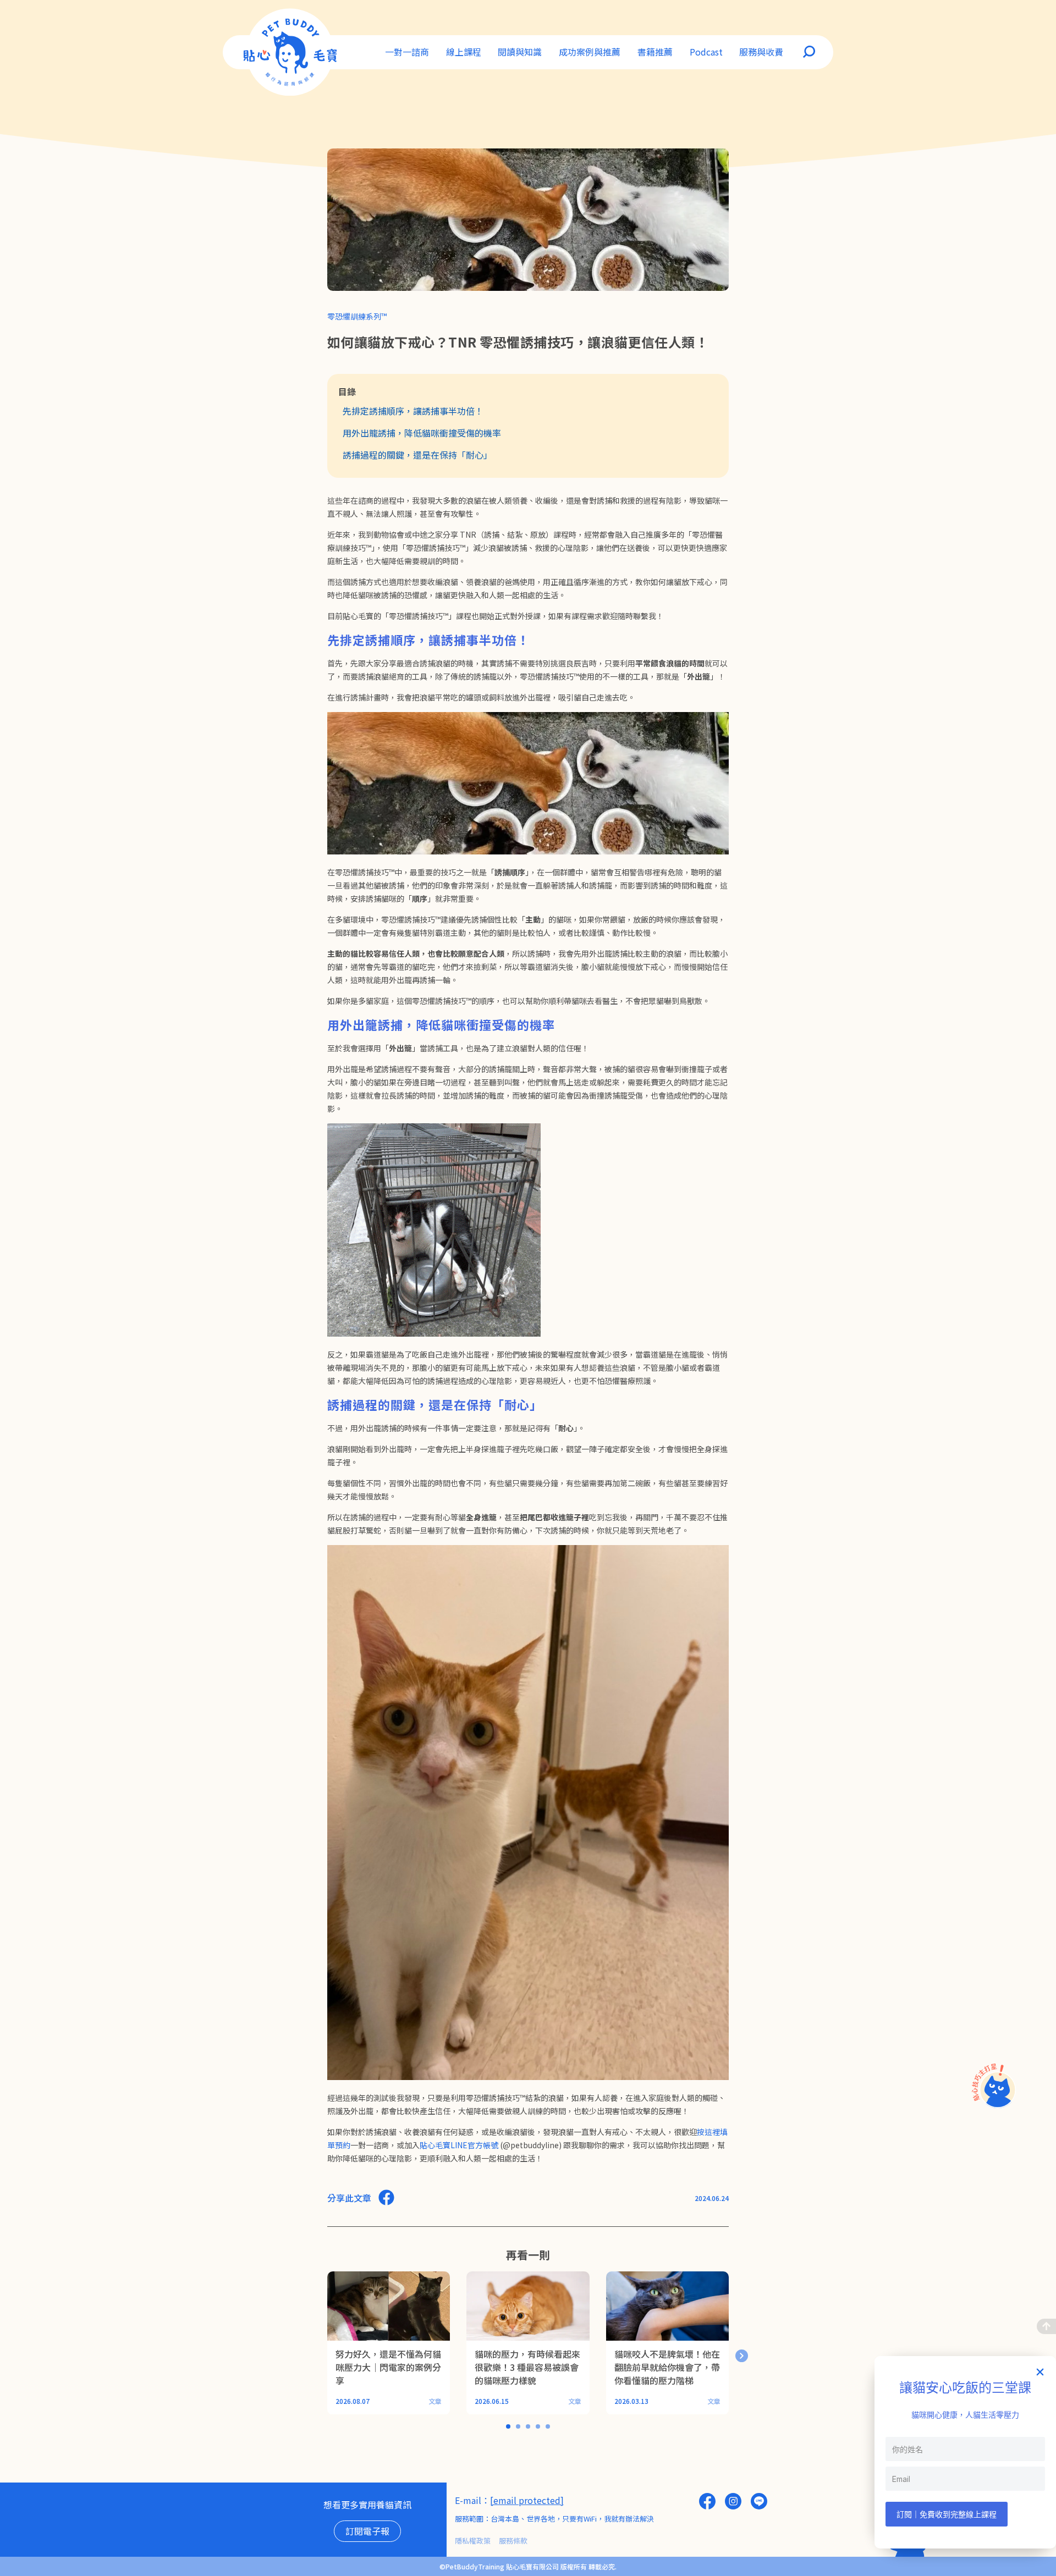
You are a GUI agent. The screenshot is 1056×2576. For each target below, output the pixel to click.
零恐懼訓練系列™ (357, 316)
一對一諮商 (407, 52)
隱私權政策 (473, 2541)
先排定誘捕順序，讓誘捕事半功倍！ (413, 411)
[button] (742, 2356)
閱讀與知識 (520, 52)
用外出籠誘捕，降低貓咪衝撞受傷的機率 (422, 433)
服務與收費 (761, 52)
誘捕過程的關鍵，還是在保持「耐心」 (417, 455)
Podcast (706, 52)
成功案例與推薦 (590, 52)
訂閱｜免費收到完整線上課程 (947, 2514)
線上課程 (464, 52)
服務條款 (513, 2541)
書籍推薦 (655, 52)
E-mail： (472, 2500)
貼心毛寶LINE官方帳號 (459, 2145)
